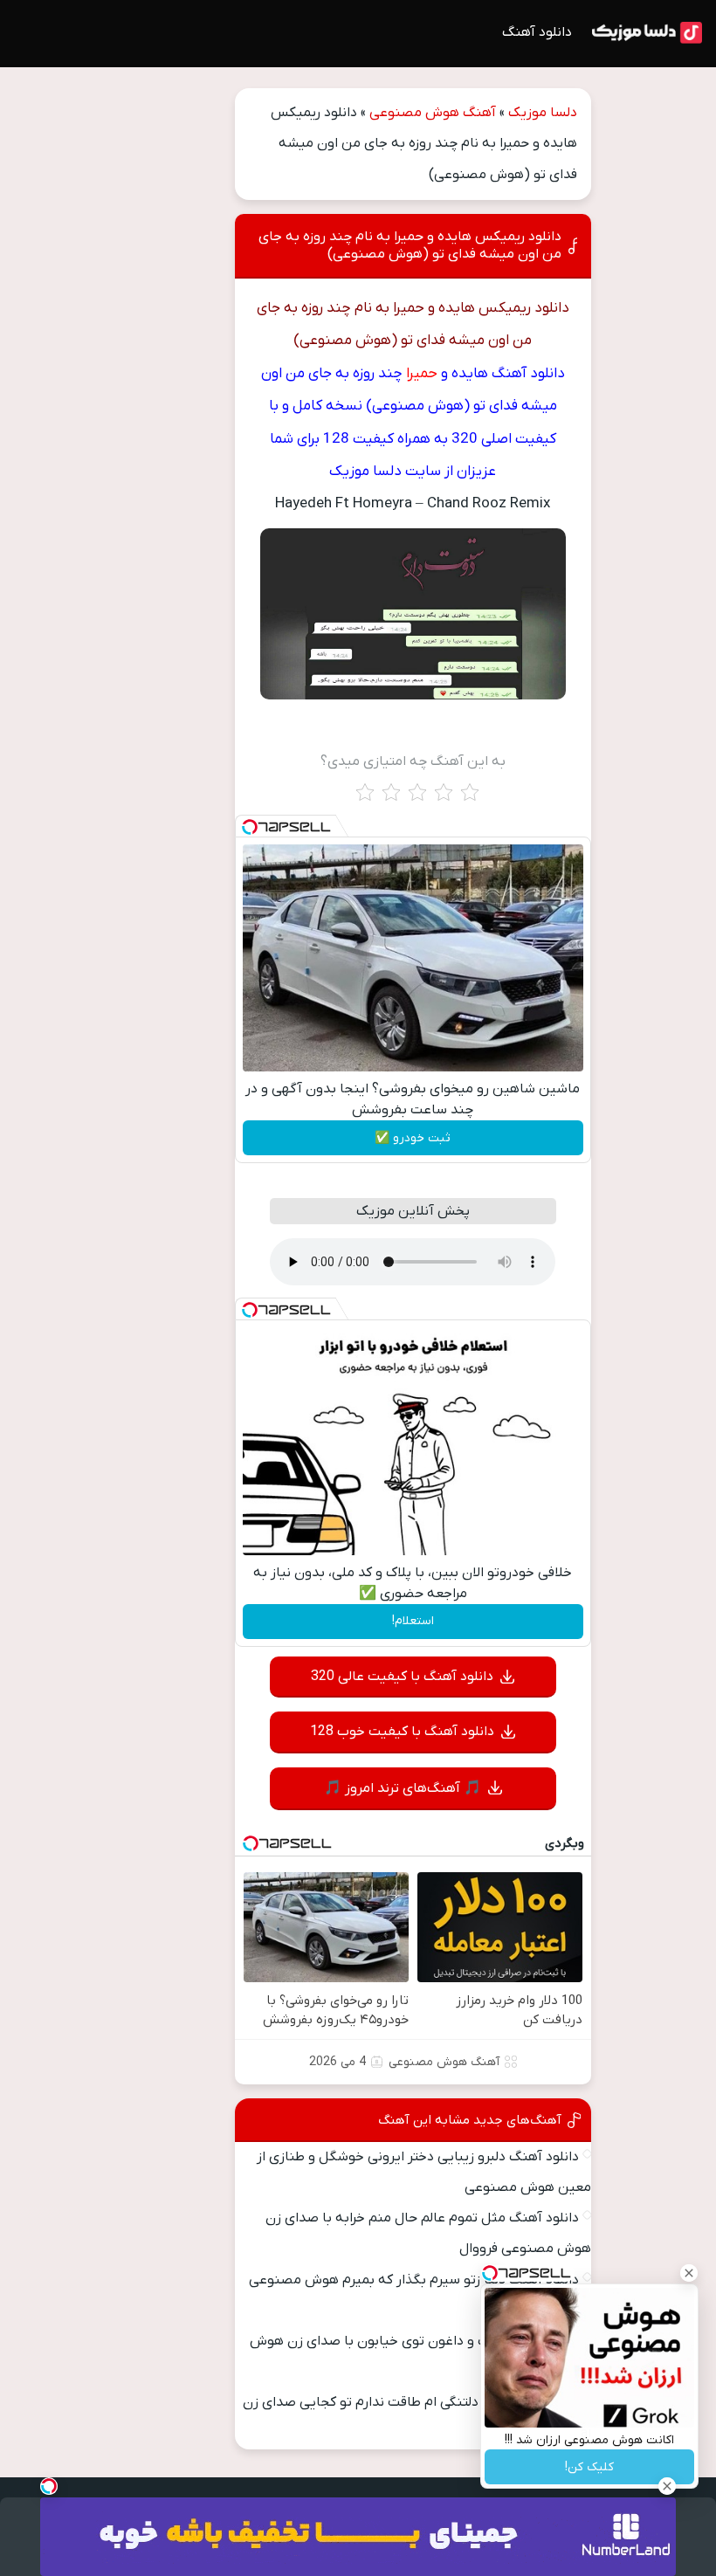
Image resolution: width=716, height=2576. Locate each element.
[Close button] (689, 2273)
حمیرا (422, 374)
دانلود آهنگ (537, 32)
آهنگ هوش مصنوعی (433, 113)
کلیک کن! (589, 2467)
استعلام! (413, 1621)
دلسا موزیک (543, 113)
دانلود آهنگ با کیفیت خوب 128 (402, 1732)
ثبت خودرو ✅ (413, 1138)
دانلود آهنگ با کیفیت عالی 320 (402, 1677)
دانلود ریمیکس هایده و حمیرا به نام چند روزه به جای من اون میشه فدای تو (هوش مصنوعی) (410, 245)
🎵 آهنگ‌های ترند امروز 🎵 (403, 1788)
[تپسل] (250, 827)
